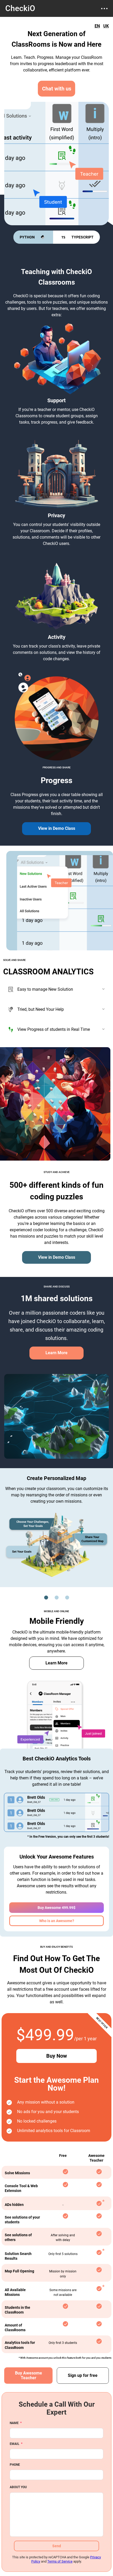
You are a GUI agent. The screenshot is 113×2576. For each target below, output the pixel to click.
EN (97, 26)
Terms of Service (60, 2561)
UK (106, 26)
